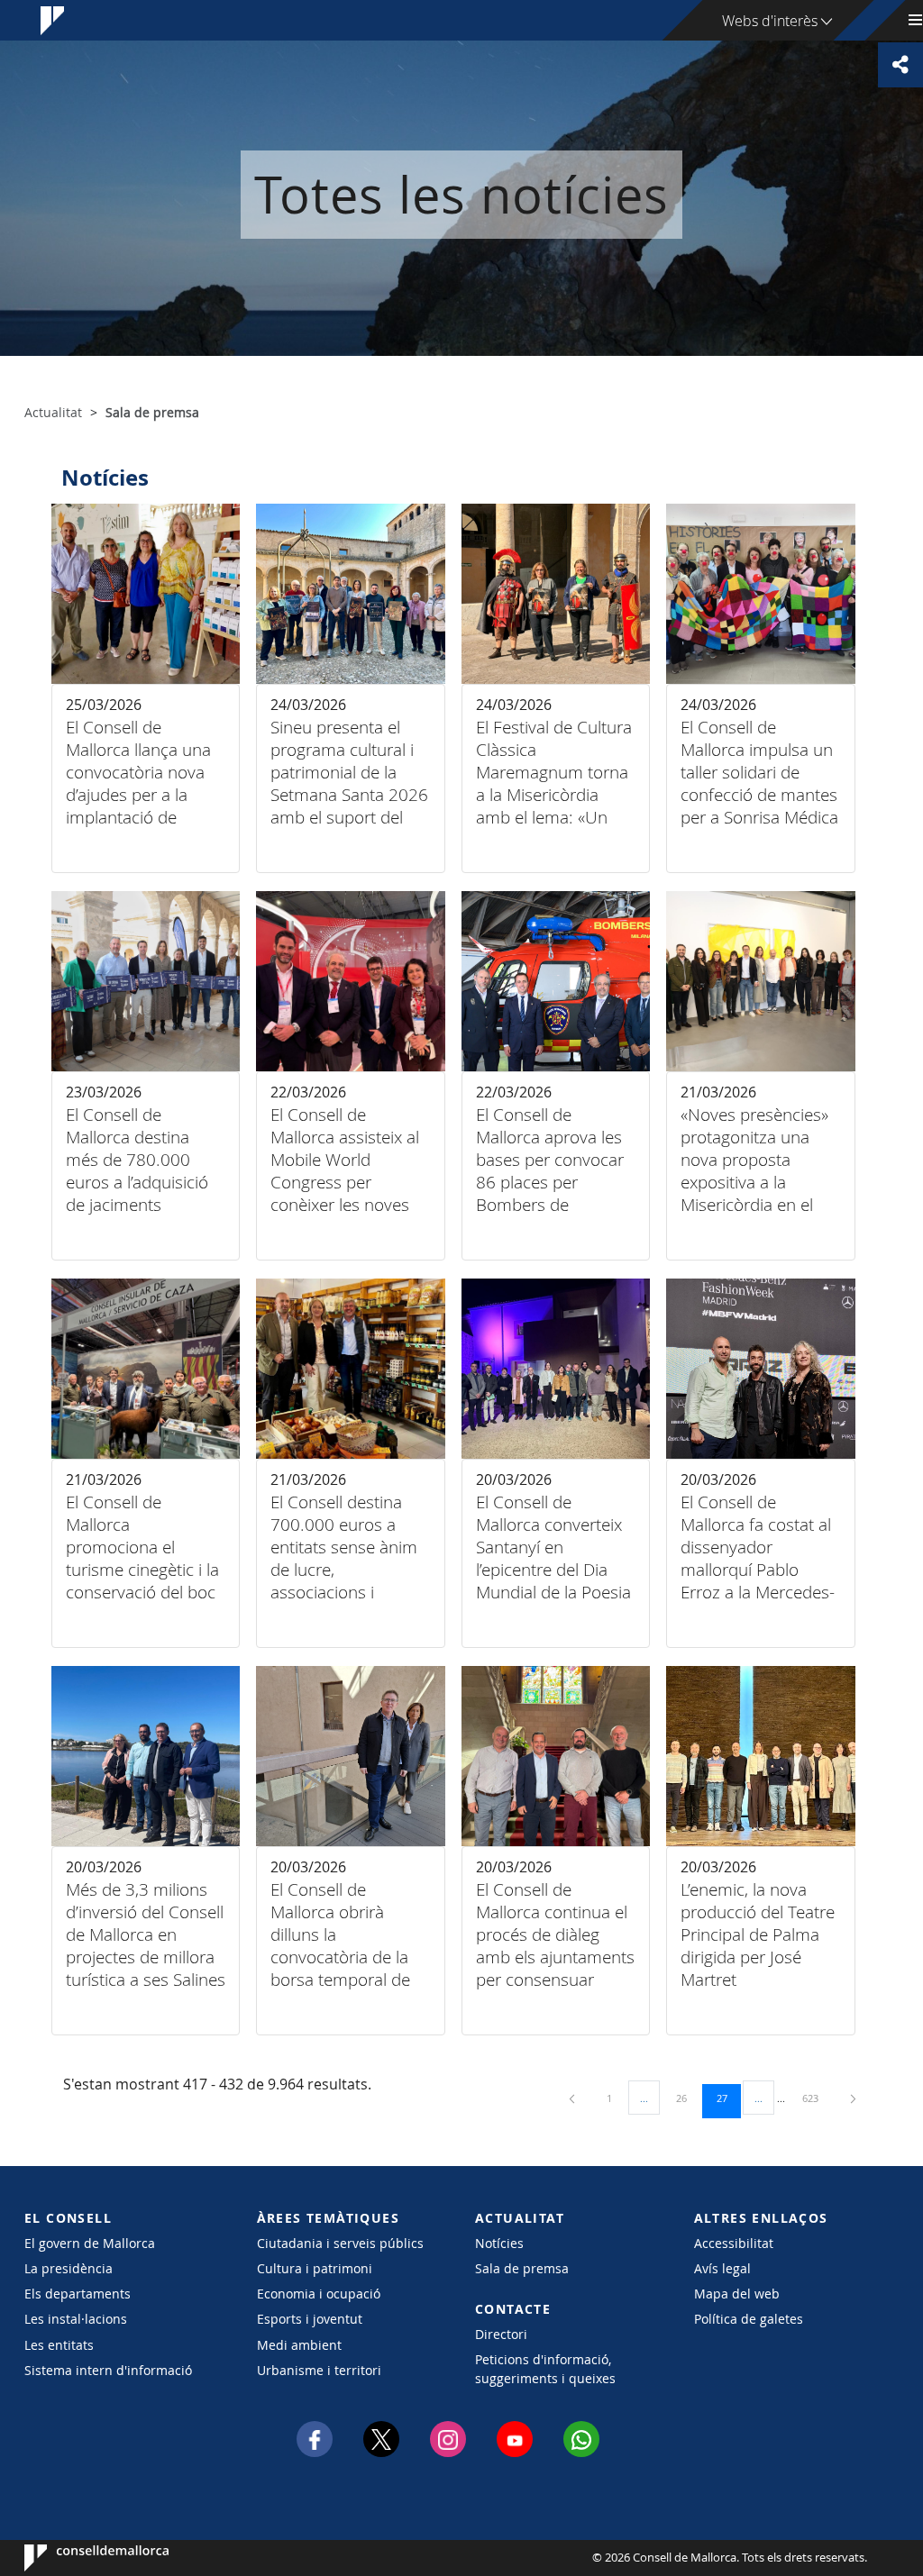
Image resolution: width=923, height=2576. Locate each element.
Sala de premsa (522, 2268)
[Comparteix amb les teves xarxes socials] (900, 65)
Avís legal (722, 2268)
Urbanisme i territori (319, 2370)
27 (728, 2098)
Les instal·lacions (76, 2319)
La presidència (69, 2268)
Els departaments (78, 2294)
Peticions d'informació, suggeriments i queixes (545, 2369)
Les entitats (59, 2345)
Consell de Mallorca (79, 2558)
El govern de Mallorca (90, 2243)
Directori (501, 2334)
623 (817, 2098)
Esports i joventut (310, 2319)
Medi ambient (299, 2345)
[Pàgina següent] (853, 2098)
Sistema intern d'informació (108, 2370)
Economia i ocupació (319, 2294)
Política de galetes (749, 2319)
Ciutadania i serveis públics (340, 2243)
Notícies (499, 2243)
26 (688, 2098)
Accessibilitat (734, 2243)
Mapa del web (737, 2294)
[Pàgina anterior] (573, 2098)
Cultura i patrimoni (315, 2268)
